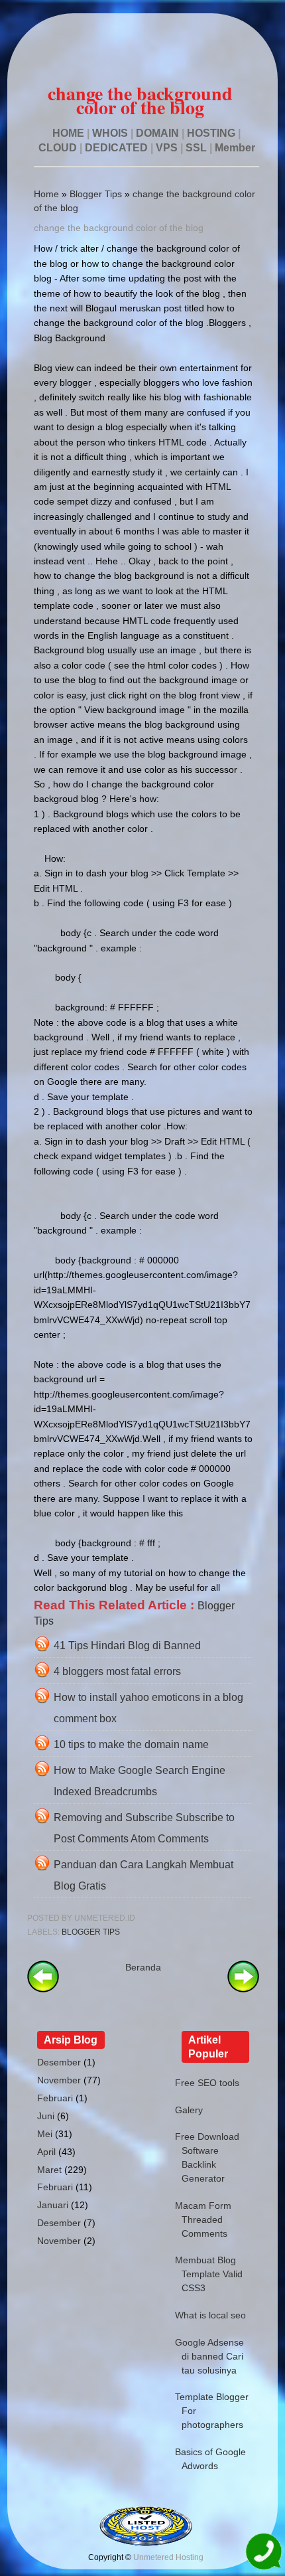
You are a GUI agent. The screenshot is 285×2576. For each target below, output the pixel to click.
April (46, 2152)
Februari (55, 2098)
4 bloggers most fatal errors (117, 1671)
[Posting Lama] (243, 1989)
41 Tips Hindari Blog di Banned (127, 1646)
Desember (59, 2062)
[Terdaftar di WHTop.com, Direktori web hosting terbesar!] (146, 2543)
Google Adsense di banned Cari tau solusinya (209, 2356)
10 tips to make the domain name (131, 1744)
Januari (53, 2205)
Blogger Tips (96, 194)
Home (46, 194)
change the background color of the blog (119, 228)
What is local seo (210, 2315)
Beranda (143, 1967)
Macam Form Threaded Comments (203, 2219)
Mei (45, 2134)
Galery (189, 2110)
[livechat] (263, 2554)
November (59, 2080)
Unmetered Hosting (168, 2557)
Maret (49, 2170)
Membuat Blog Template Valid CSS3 (209, 2274)
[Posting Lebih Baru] (43, 1989)
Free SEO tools (207, 2083)
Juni (46, 2116)
